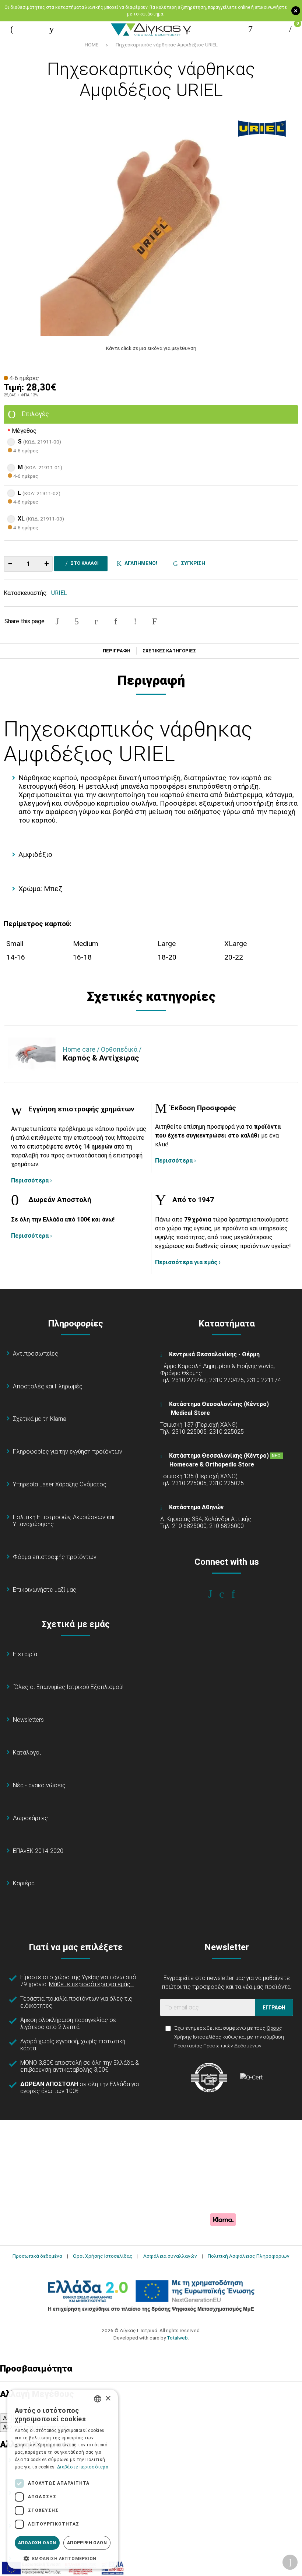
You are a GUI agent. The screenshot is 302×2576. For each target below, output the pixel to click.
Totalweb (177, 2338)
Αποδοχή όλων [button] (37, 2543)
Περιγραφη (117, 651)
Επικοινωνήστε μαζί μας (45, 1590)
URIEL (59, 593)
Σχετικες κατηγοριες (169, 651)
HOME (92, 45)
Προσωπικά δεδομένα (37, 2256)
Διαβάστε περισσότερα (83, 2467)
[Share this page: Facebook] (57, 621)
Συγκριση (192, 563)
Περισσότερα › (31, 1180)
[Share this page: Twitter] (77, 621)
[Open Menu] (12, 29)
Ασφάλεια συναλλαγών (170, 2256)
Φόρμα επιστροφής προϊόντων (55, 1557)
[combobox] (98, 2399)
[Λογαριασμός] (250, 29)
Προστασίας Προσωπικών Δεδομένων (218, 2046)
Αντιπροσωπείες (36, 1354)
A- (6, 2418)
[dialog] (63, 2479)
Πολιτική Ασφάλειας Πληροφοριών (249, 2256)
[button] (63, 2558)
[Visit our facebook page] (215, 1594)
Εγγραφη (274, 2008)
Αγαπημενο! (140, 563)
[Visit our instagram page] (227, 1594)
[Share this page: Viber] (135, 621)
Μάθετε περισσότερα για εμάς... (91, 1984)
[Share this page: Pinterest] (96, 621)
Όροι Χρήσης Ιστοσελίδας (103, 2256)
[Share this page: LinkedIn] (116, 621)
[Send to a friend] (155, 621)
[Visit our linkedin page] (238, 1594)
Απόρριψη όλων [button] (87, 2543)
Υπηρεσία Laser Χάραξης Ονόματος (60, 1484)
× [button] (108, 2399)
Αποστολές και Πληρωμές (48, 1386)
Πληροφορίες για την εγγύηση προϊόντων (68, 1452)
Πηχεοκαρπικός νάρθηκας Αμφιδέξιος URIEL (167, 45)
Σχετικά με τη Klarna (40, 1419)
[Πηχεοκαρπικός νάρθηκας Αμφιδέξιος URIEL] (151, 226)
